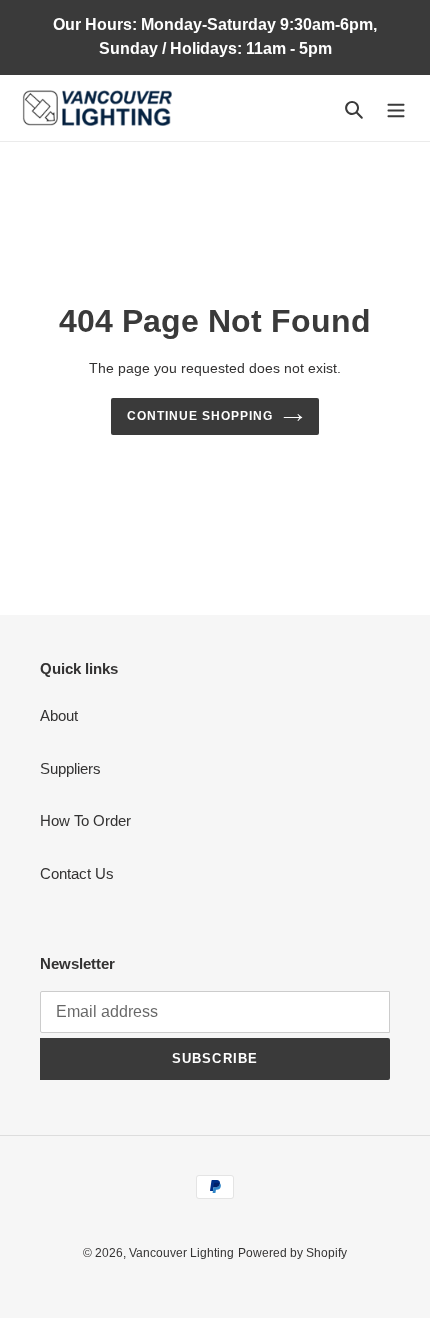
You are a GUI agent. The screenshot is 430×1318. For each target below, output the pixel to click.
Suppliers (70, 768)
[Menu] (396, 108)
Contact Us (77, 873)
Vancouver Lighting (181, 1253)
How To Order (85, 820)
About (59, 715)
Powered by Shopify (292, 1253)
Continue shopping (200, 416)
